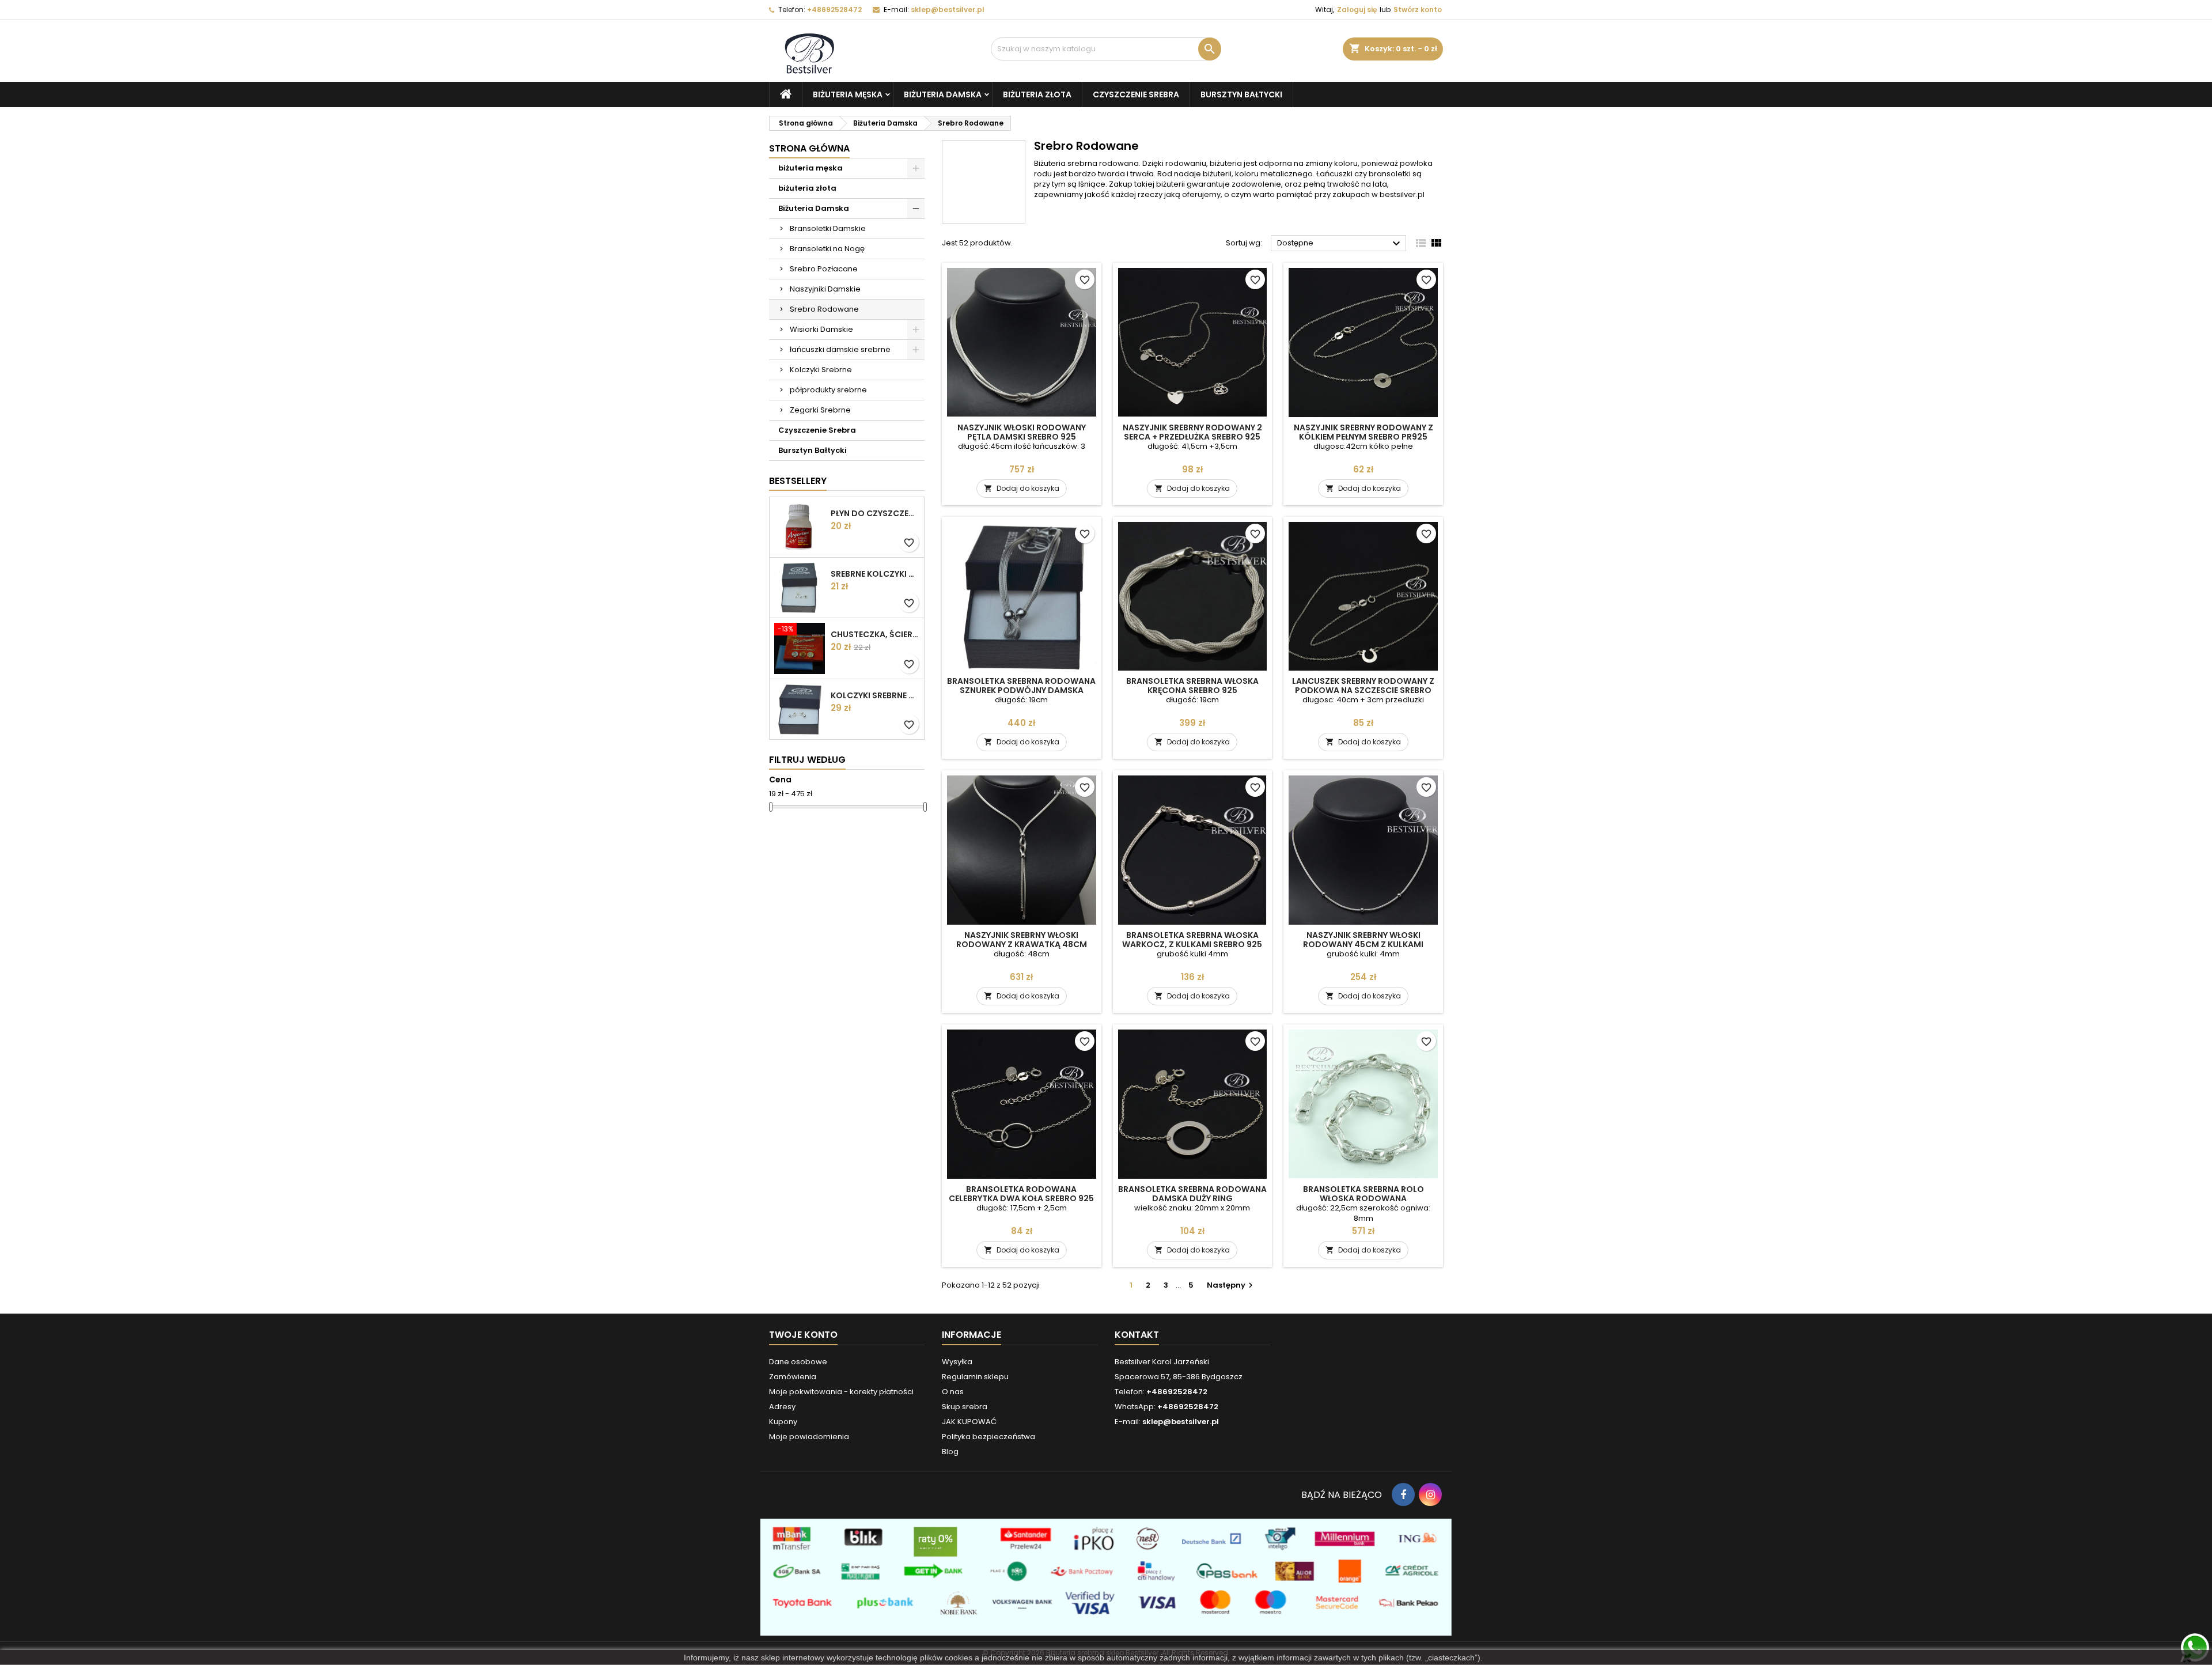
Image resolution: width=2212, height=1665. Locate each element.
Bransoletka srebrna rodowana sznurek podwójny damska (1021, 686)
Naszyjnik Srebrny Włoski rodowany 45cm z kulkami (1363, 940)
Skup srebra (965, 1407)
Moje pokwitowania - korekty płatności (841, 1392)
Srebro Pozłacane (824, 269)
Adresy (782, 1407)
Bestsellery (798, 481)
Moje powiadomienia (809, 1437)
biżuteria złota (1037, 94)
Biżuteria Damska (943, 94)
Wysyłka (957, 1362)
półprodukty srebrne (828, 390)
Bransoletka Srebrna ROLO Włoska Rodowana (1363, 1194)
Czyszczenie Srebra (1136, 94)
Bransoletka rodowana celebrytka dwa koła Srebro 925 (1021, 1194)
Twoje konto (803, 1335)
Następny (1231, 1285)
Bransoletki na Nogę (827, 249)
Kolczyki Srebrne (821, 370)
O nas (953, 1392)
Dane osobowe (798, 1362)
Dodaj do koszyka (1022, 488)
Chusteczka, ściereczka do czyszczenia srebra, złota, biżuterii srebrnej (875, 634)
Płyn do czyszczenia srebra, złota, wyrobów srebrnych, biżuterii (875, 513)
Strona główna (809, 148)
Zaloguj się (1357, 10)
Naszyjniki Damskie (825, 289)
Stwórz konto (1418, 10)
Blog (950, 1452)
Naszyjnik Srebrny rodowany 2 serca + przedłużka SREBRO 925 (1192, 432)
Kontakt (1137, 1335)
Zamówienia (793, 1377)
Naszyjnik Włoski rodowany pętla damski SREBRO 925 (1022, 432)
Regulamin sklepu (975, 1377)
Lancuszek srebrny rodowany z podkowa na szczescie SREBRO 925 (1363, 690)
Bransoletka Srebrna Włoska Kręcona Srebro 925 (1192, 686)
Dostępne (1340, 244)
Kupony (783, 1422)
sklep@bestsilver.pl (948, 10)
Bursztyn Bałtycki (1241, 94)
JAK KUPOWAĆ (969, 1422)
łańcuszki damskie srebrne (840, 349)
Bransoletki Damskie (828, 228)
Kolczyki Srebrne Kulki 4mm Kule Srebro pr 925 (875, 695)
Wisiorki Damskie (821, 329)
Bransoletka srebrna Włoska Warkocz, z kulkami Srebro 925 (1192, 940)
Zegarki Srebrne (820, 410)
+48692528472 (834, 10)
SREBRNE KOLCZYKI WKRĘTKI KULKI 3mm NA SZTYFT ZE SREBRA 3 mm (875, 574)
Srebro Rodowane (824, 309)
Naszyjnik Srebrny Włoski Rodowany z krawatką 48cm (1022, 940)
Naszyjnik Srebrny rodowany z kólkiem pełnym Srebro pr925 (1363, 432)
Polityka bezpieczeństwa (988, 1437)
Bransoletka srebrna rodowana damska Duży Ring (1192, 1194)
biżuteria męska (848, 94)
